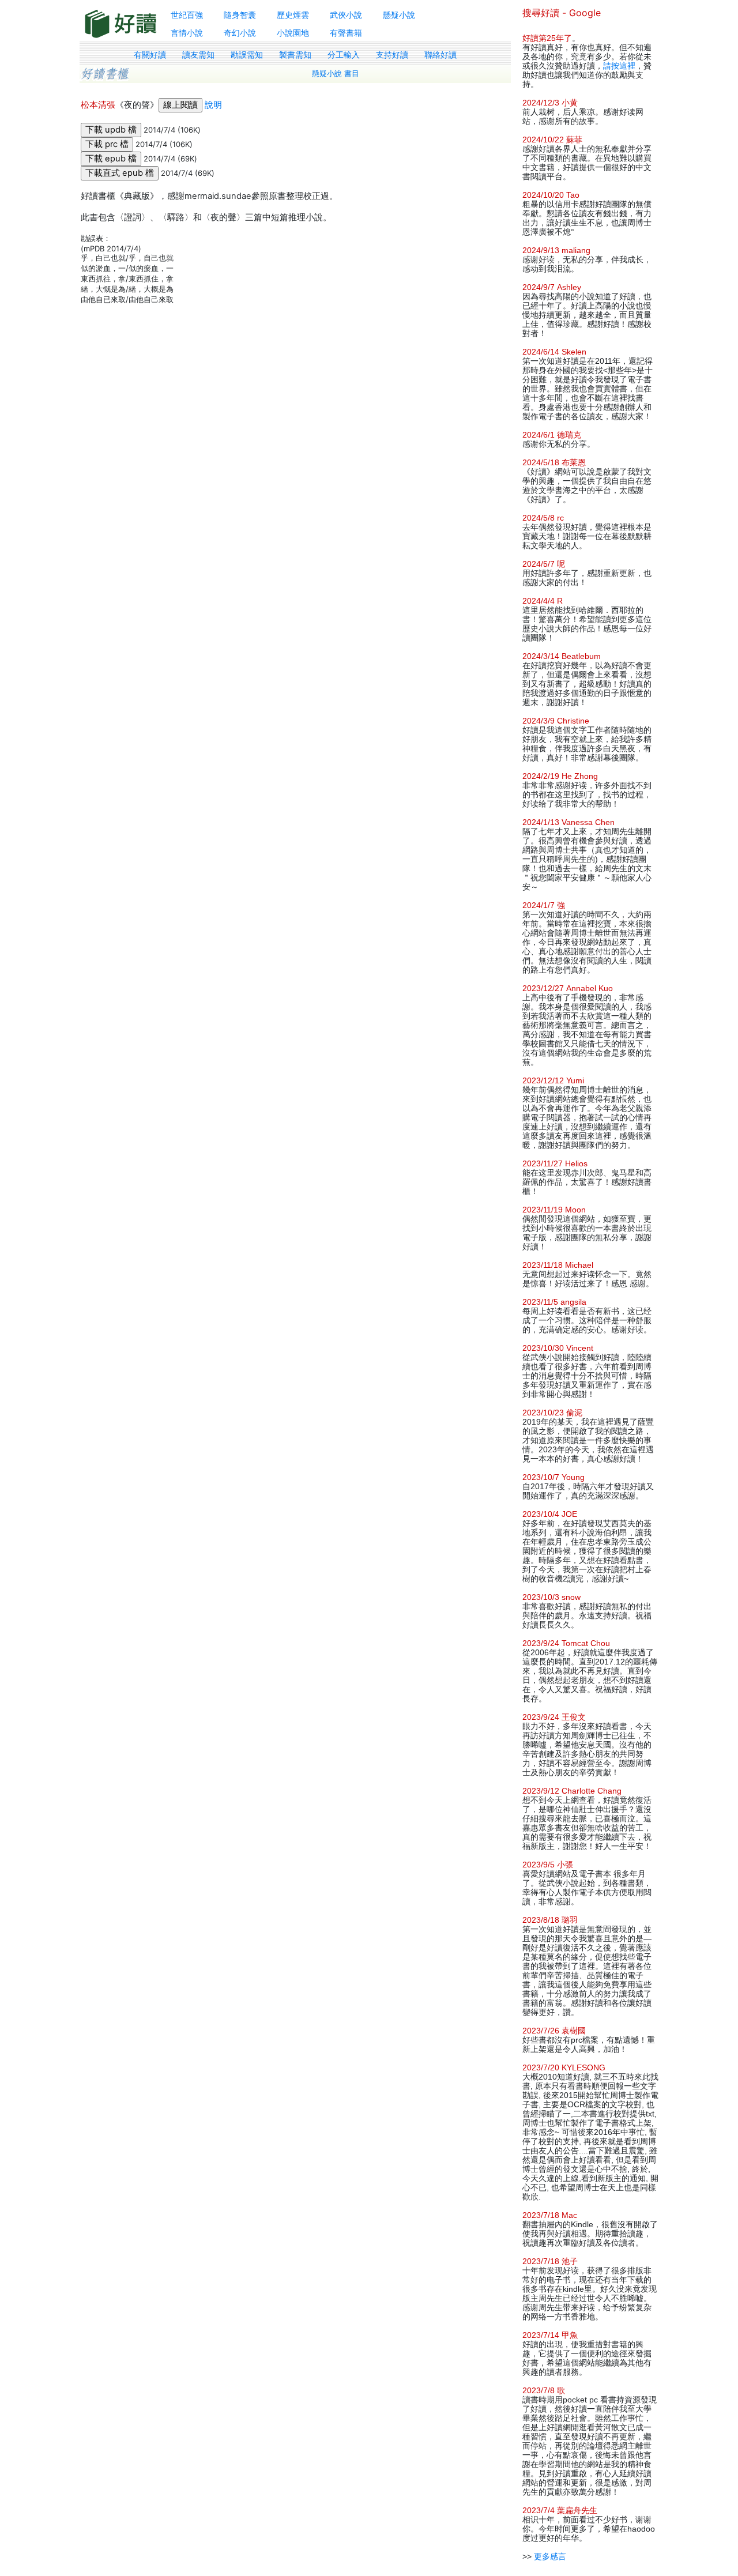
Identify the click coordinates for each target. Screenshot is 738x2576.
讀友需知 (198, 55)
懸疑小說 (399, 15)
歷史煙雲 (293, 15)
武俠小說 (346, 15)
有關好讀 (150, 55)
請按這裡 (619, 66)
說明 (213, 105)
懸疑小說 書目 (336, 74)
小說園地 (293, 33)
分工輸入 (344, 55)
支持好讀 (392, 55)
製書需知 (295, 55)
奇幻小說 (240, 33)
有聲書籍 (346, 33)
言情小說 (187, 33)
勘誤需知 (247, 55)
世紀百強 (187, 15)
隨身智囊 (240, 15)
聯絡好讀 (440, 55)
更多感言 (550, 2556)
